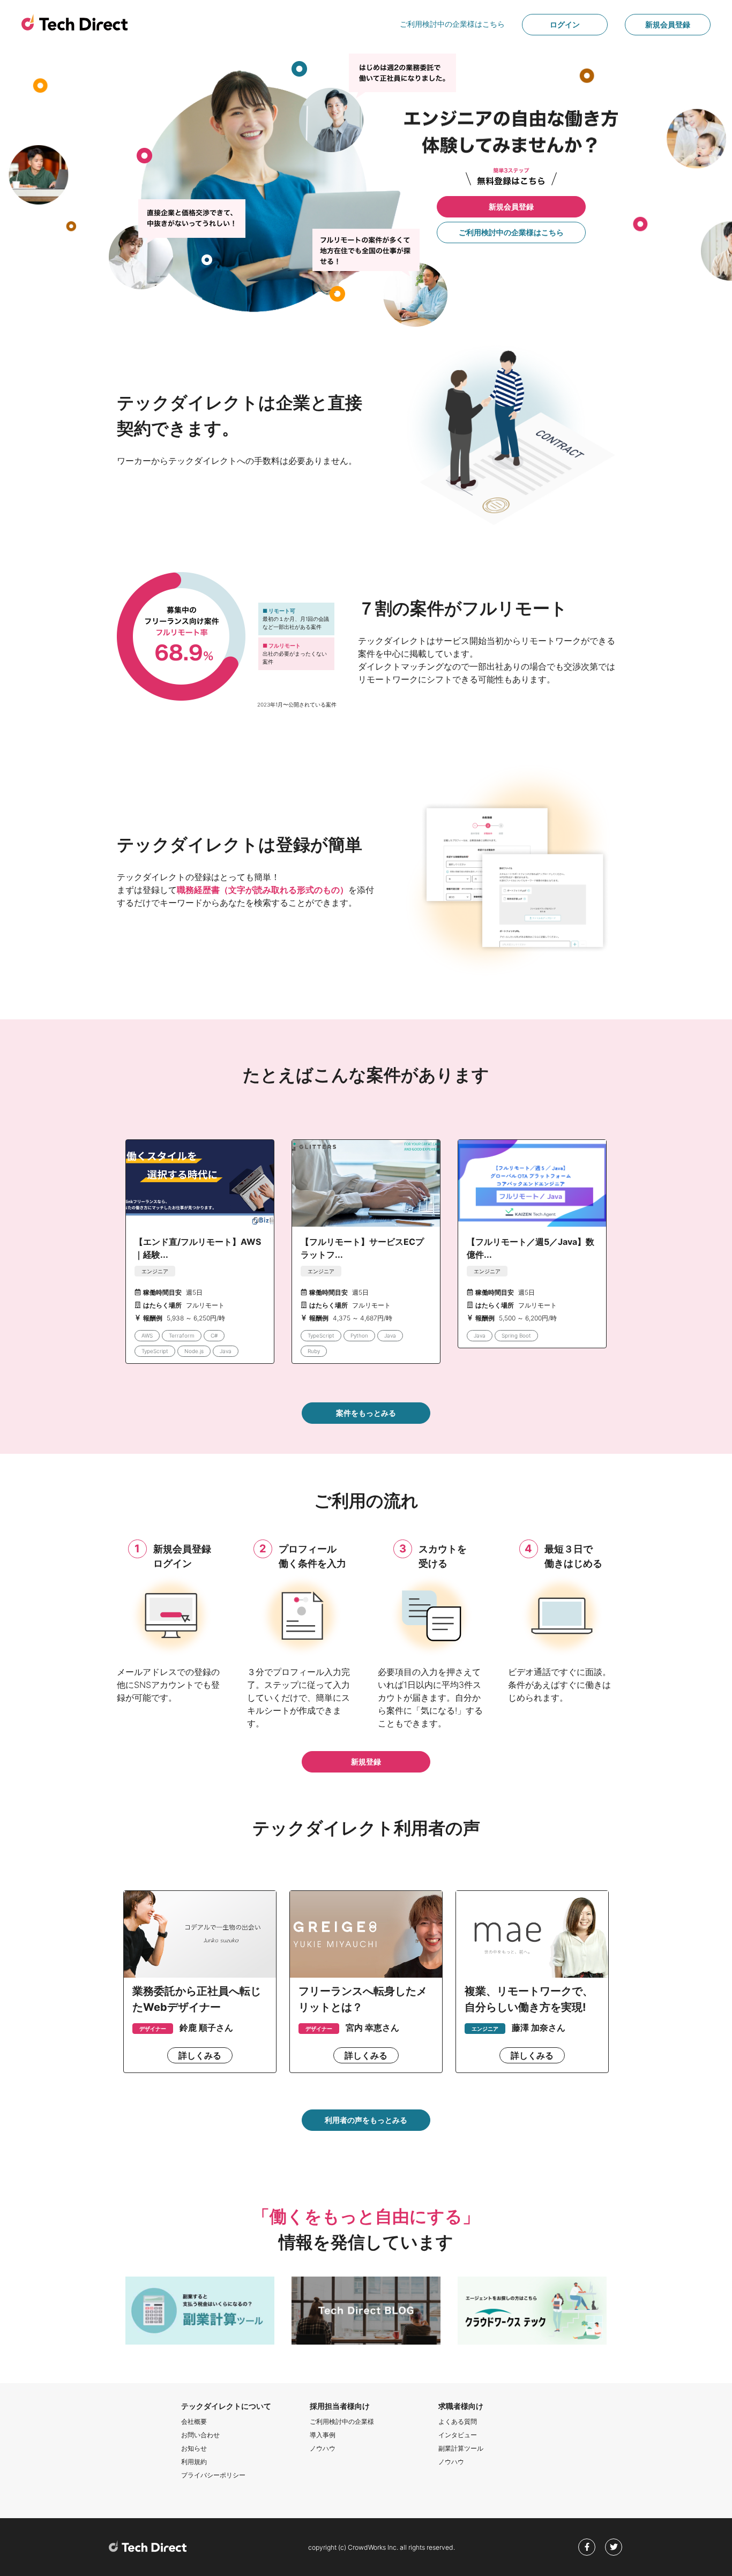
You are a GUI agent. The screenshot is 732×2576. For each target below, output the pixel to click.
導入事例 (323, 2435)
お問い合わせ (200, 2435)
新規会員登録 (668, 24)
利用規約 (194, 2462)
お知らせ (194, 2448)
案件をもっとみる (366, 1413)
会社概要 (194, 2421)
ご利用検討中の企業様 (342, 2421)
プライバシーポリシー (213, 2475)
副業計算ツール (461, 2448)
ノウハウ (323, 2448)
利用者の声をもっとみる (366, 2120)
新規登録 (366, 1762)
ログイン (565, 24)
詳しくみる (200, 2055)
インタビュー (458, 2435)
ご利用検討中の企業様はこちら (452, 24)
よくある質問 (458, 2421)
